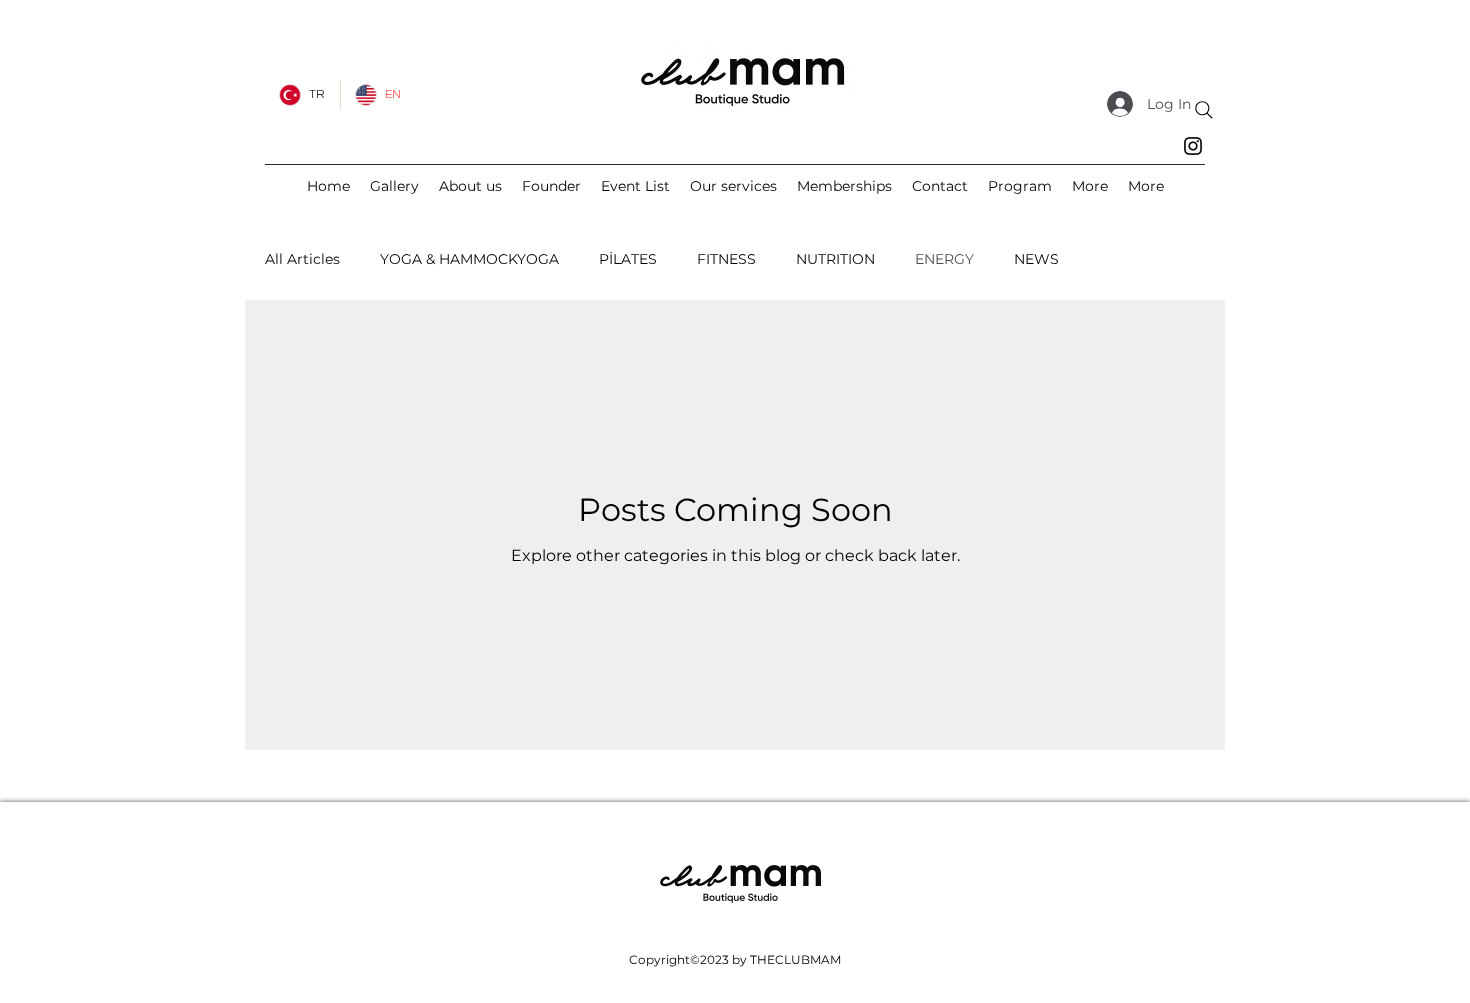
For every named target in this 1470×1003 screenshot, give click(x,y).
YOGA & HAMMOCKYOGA (469, 259)
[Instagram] (1193, 146)
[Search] (1204, 110)
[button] (1090, 186)
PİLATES (628, 259)
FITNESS (726, 259)
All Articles (302, 259)
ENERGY (944, 259)
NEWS (1036, 259)
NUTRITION (835, 259)
